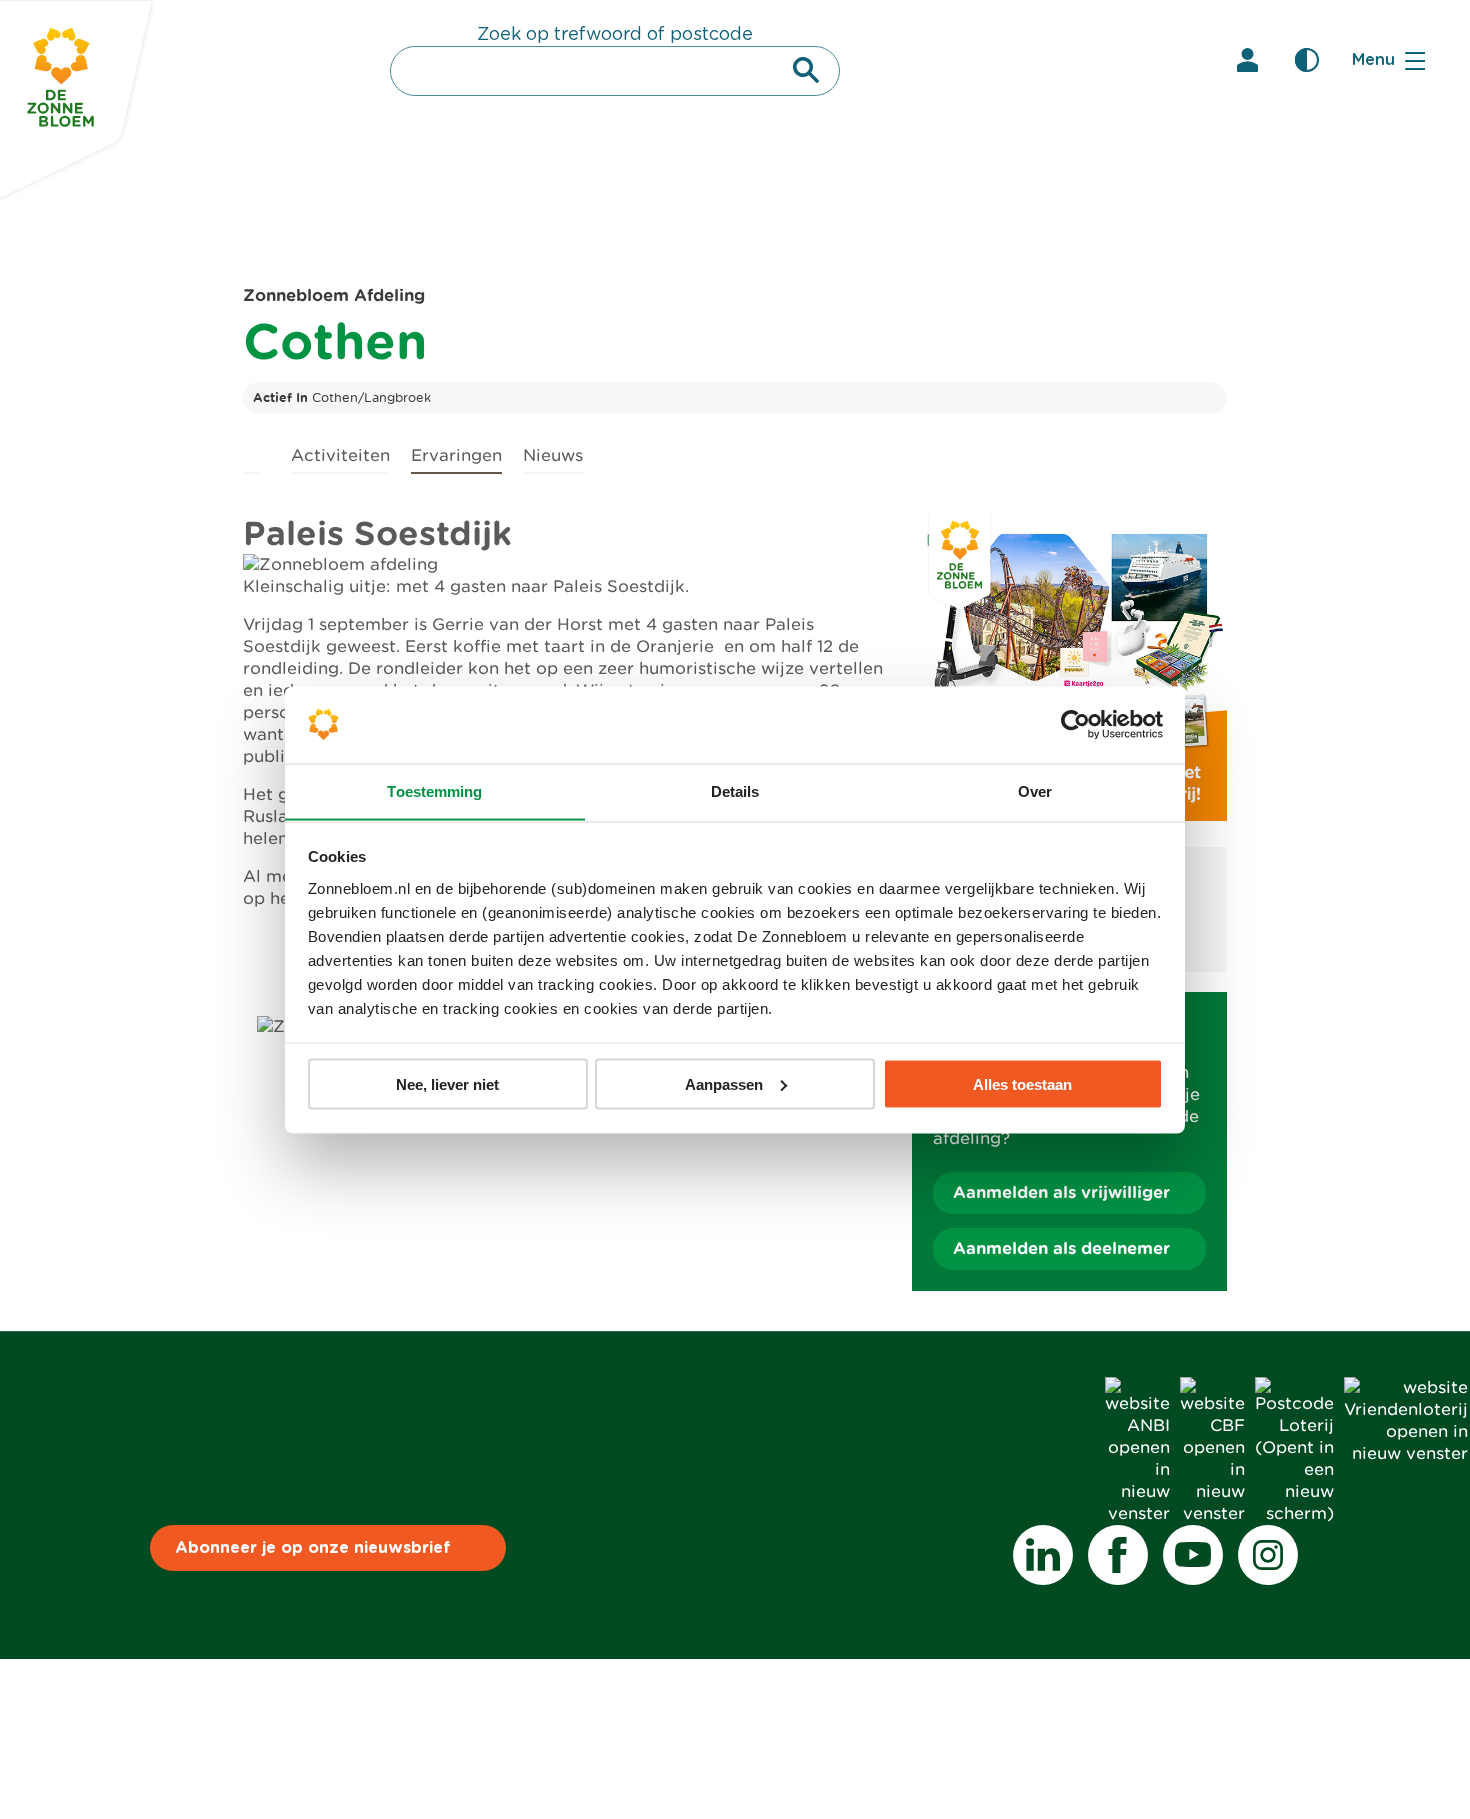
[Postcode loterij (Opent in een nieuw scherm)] (1294, 1513)
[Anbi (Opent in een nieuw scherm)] (1137, 1513)
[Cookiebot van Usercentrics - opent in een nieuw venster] (1075, 724)
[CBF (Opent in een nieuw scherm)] (1212, 1513)
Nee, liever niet (447, 1083)
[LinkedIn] (1043, 1555)
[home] (252, 452)
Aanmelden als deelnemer (1061, 1248)
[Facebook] (1118, 1555)
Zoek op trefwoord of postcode (615, 35)
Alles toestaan (1022, 1083)
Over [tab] (1035, 790)
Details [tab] (735, 790)
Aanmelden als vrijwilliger (1061, 1192)
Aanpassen (724, 1083)
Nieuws (553, 455)
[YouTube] (1193, 1555)
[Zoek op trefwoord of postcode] (806, 70)
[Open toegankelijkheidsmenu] (1307, 60)
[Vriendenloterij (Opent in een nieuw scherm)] (1406, 1453)
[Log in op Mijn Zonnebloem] (1247, 60)
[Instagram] (1268, 1555)
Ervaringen (456, 455)
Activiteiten (340, 455)
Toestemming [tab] (434, 790)
